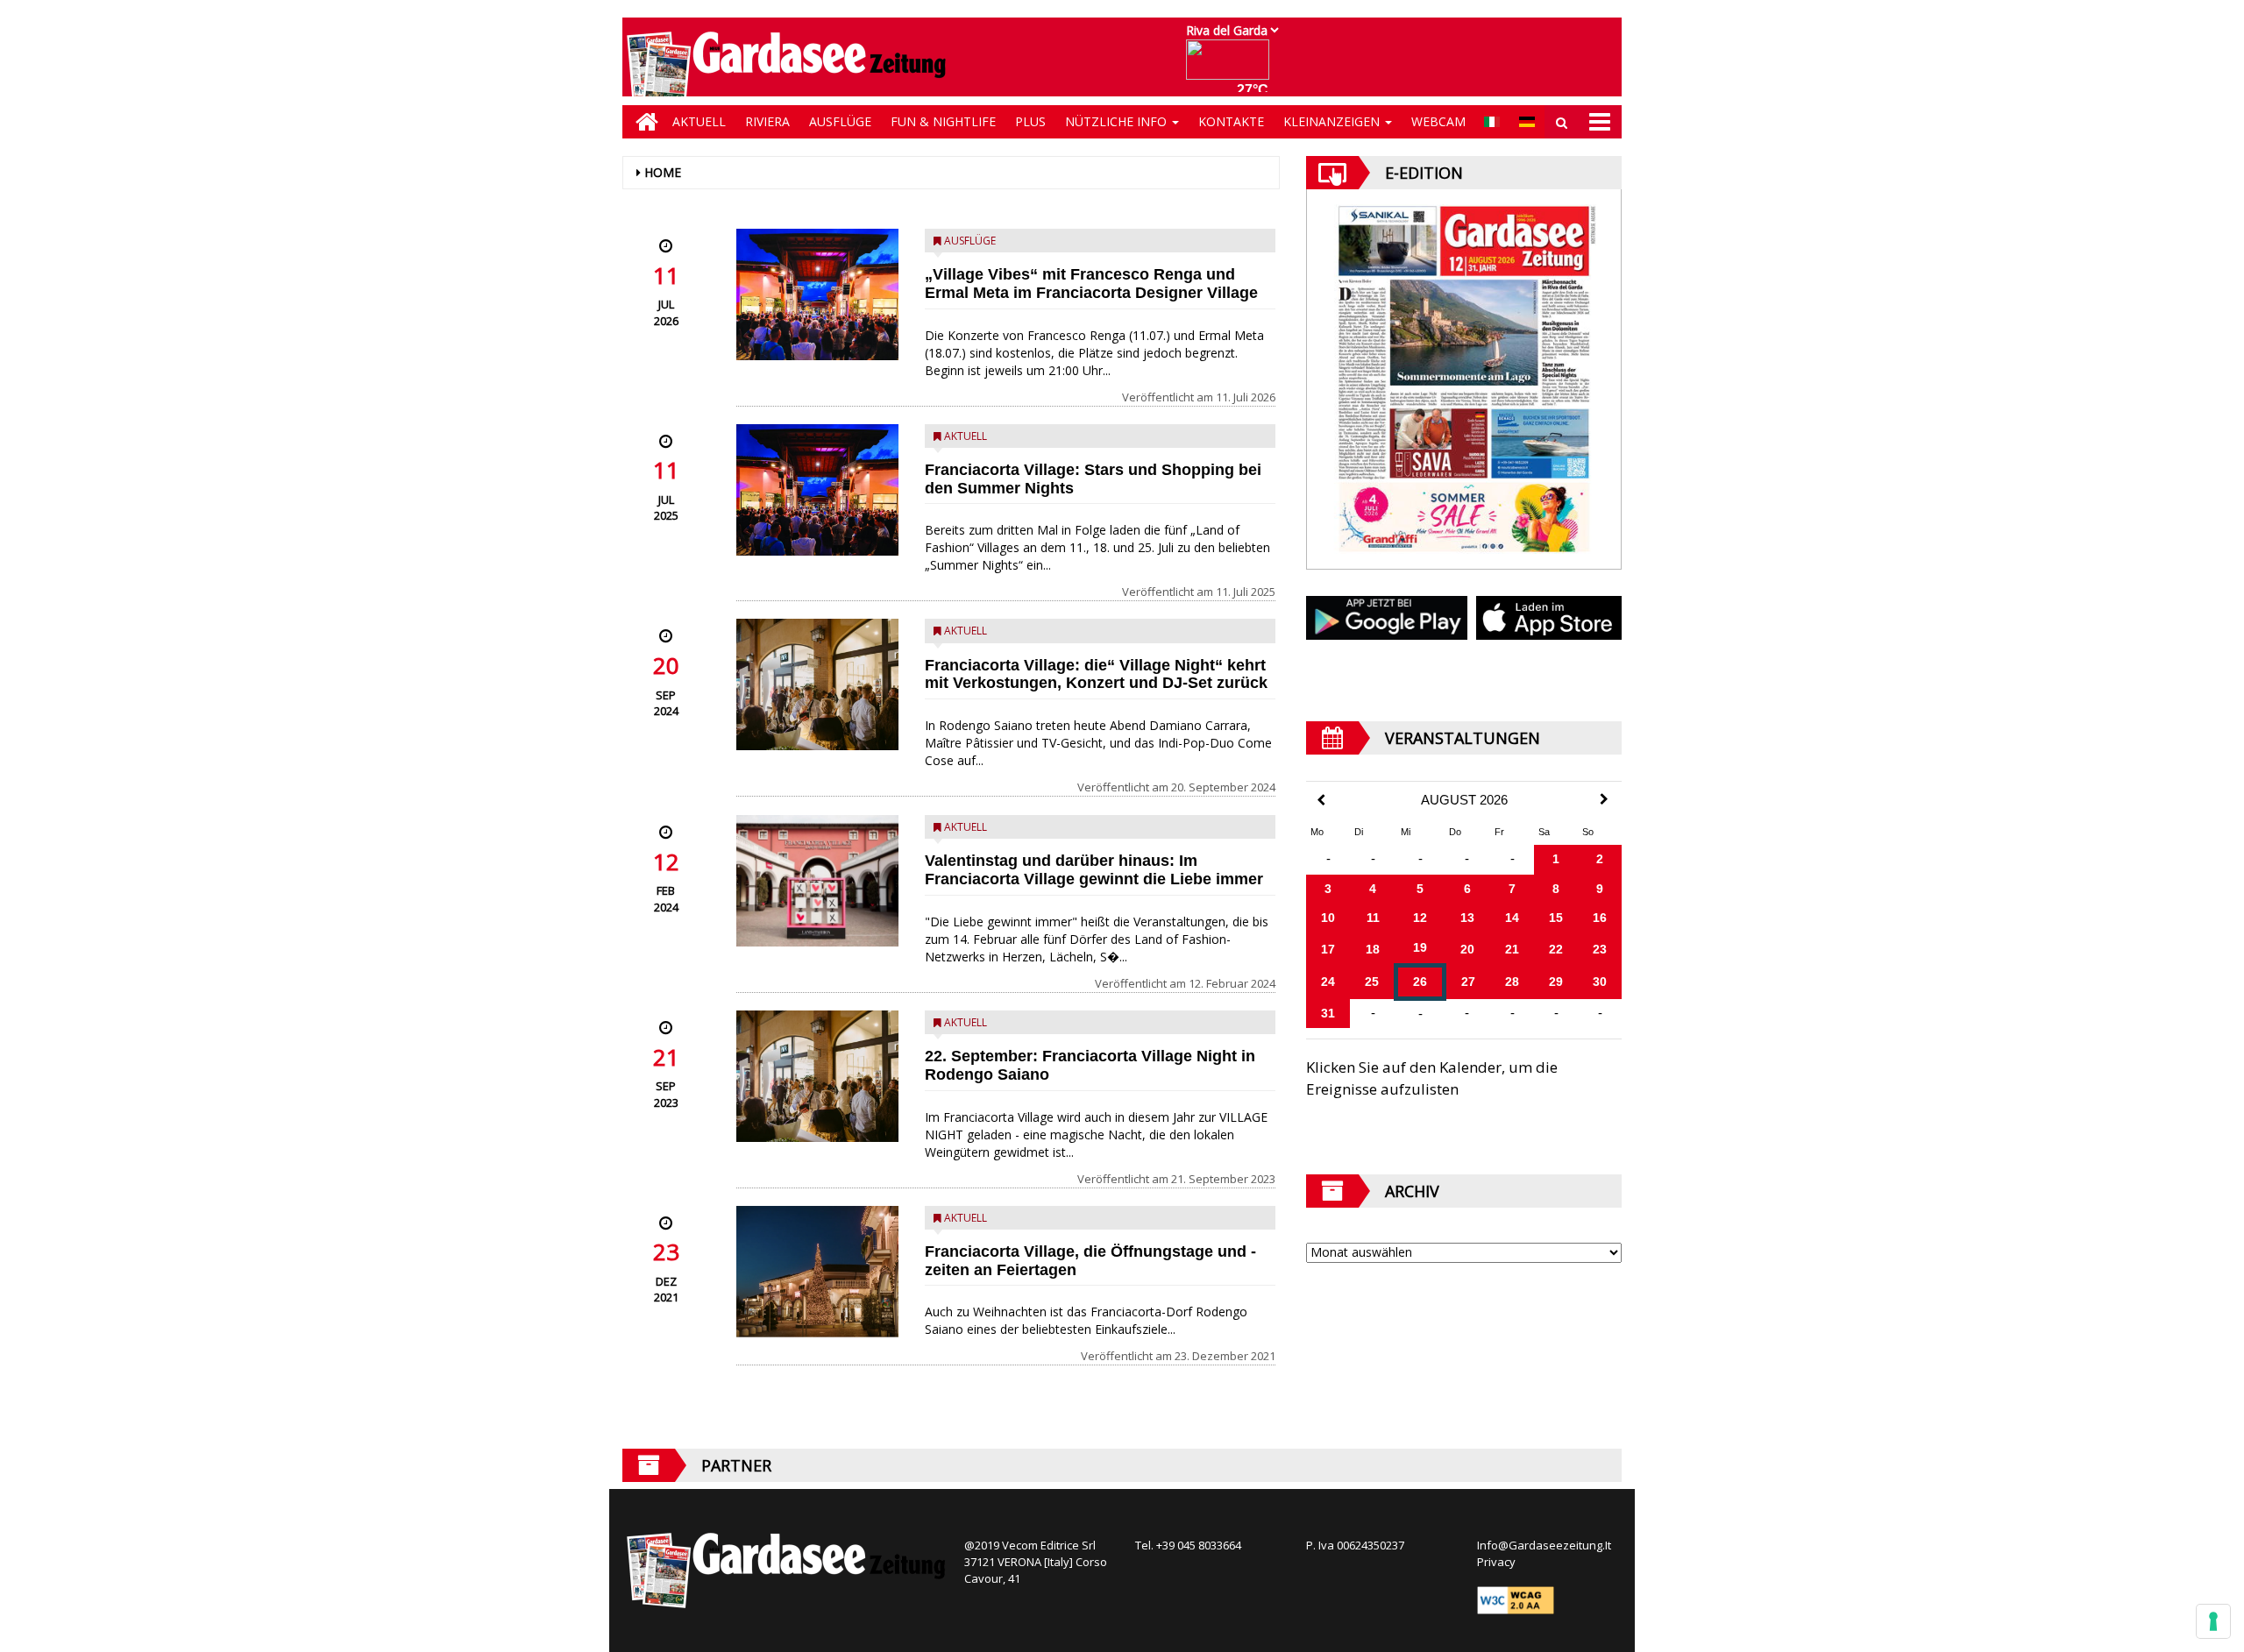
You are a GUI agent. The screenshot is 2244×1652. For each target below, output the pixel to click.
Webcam (1438, 121)
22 (1556, 949)
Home (663, 172)
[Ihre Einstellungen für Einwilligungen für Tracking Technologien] (2213, 1621)
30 (1600, 982)
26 (1420, 982)
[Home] (643, 122)
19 (1420, 947)
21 (1512, 949)
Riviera (767, 121)
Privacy (1496, 1562)
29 (1556, 982)
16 (1600, 918)
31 (1328, 1013)
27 (1468, 982)
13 (1467, 918)
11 (1373, 918)
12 (1420, 918)
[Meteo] (1232, 68)
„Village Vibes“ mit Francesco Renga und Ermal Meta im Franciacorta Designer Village (1091, 284)
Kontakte (1231, 121)
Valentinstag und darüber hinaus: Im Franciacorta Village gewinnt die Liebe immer (1094, 870)
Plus (1030, 121)
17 (1328, 949)
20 (1467, 949)
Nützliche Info (1118, 121)
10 (1328, 918)
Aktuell (699, 121)
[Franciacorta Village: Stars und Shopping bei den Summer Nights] (817, 490)
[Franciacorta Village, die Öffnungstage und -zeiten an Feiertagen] (817, 1272)
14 (1512, 918)
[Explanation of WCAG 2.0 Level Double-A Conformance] (1516, 1599)
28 (1512, 982)
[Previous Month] (1321, 801)
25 (1372, 982)
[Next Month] (1604, 799)
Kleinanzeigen (1333, 121)
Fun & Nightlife (943, 121)
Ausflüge (840, 121)
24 (1328, 982)
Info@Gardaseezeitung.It (1544, 1545)
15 (1556, 918)
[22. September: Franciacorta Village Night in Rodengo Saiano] (817, 1076)
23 (1600, 949)
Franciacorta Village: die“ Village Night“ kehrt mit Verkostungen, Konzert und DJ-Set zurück (1096, 674)
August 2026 (1464, 800)
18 (1373, 949)
